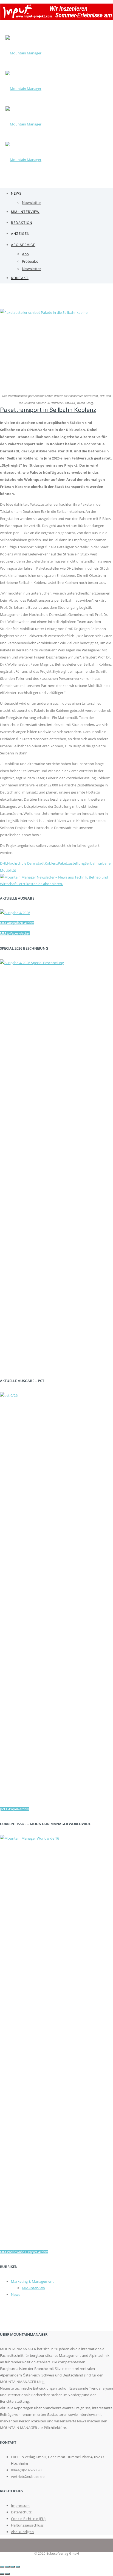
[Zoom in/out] (18, 2567)
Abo (25, 254)
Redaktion (22, 223)
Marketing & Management (32, 2281)
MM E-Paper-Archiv (15, 933)
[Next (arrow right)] (7, 2574)
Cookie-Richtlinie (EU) (28, 2519)
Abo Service (23, 245)
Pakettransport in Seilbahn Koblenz (48, 410)
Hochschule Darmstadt (26, 863)
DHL (4, 863)
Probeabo (30, 261)
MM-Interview (25, 212)
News (16, 193)
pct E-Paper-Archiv (14, 1809)
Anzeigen (20, 234)
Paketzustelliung (71, 863)
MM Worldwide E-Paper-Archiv (24, 2252)
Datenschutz (21, 2512)
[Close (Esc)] (2, 2567)
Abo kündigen (22, 2532)
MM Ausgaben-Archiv (17, 923)
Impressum (20, 2505)
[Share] (7, 2567)
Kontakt (20, 278)
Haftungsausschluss (27, 2525)
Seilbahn (92, 863)
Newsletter (32, 203)
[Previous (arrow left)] (2, 2574)
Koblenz (51, 863)
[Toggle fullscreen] (13, 2567)
